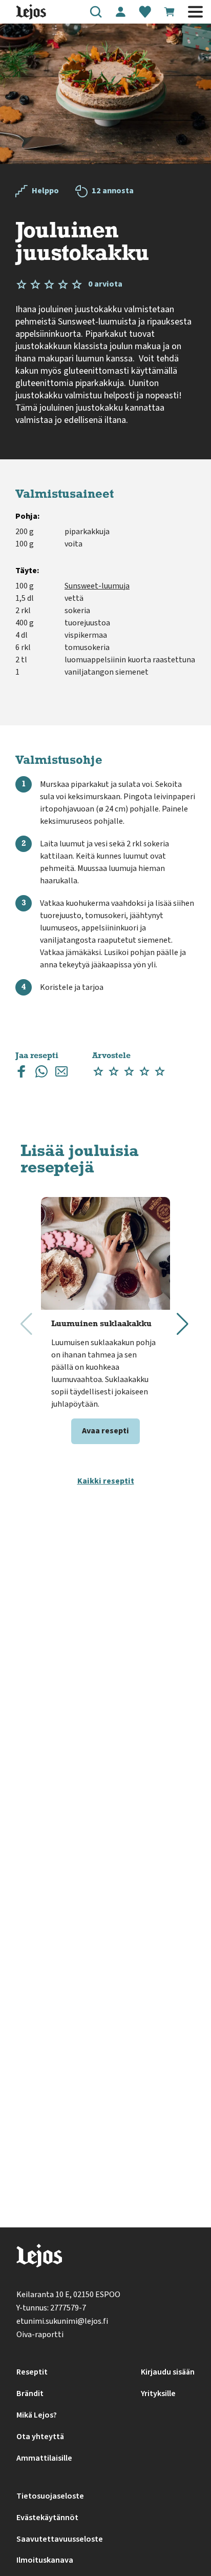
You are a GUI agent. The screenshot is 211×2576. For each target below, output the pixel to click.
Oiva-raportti (40, 2335)
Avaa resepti (105, 1431)
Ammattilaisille (44, 2458)
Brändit (30, 2394)
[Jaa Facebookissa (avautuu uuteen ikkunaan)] (22, 1074)
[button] (96, 12)
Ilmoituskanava (45, 2560)
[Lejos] (39, 2258)
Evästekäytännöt (47, 2518)
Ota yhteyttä (40, 2437)
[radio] (98, 1072)
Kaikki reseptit (106, 1481)
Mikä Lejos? (37, 2415)
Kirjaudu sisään (168, 2372)
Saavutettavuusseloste (60, 2539)
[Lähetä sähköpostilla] (61, 1074)
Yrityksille (158, 2394)
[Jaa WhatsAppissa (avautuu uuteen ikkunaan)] (41, 1074)
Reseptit (32, 2372)
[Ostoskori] (170, 12)
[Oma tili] (120, 12)
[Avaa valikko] (195, 12)
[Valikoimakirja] (145, 12)
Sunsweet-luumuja (97, 586)
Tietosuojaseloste (50, 2496)
